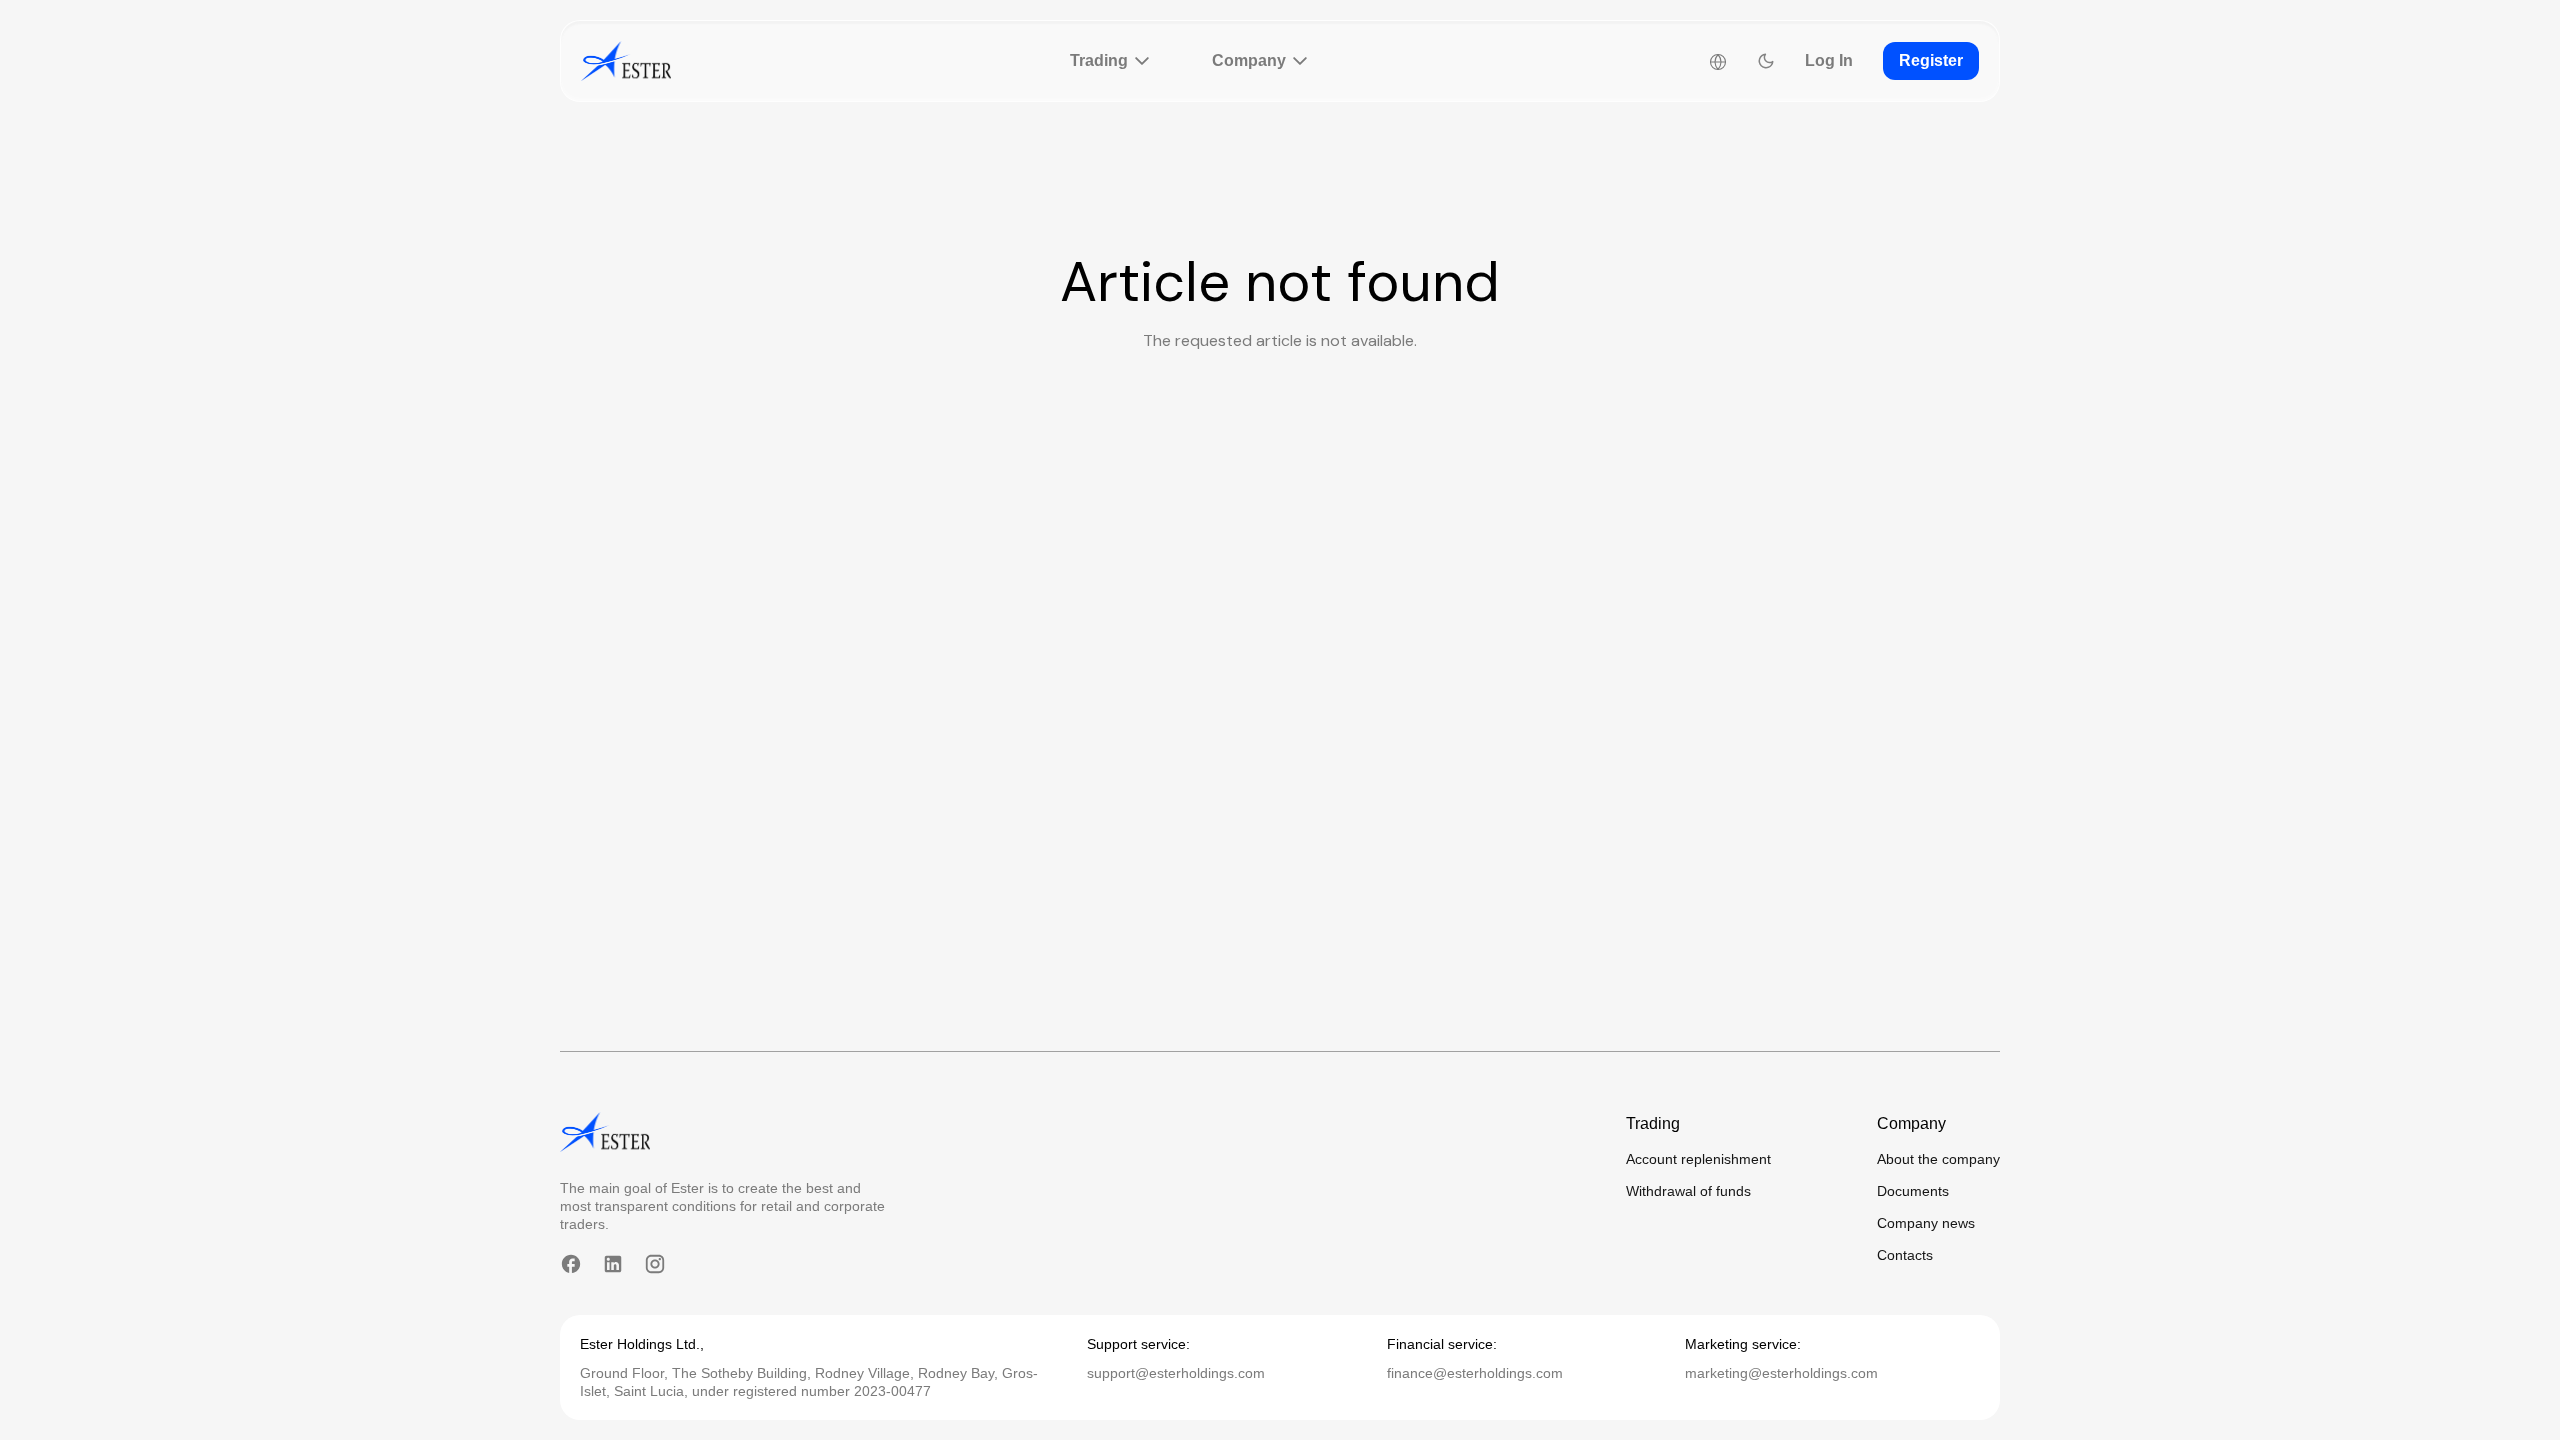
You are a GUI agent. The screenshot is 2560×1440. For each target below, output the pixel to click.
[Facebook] (571, 1264)
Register (1931, 60)
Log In (1829, 60)
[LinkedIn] (613, 1264)
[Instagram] (655, 1264)
